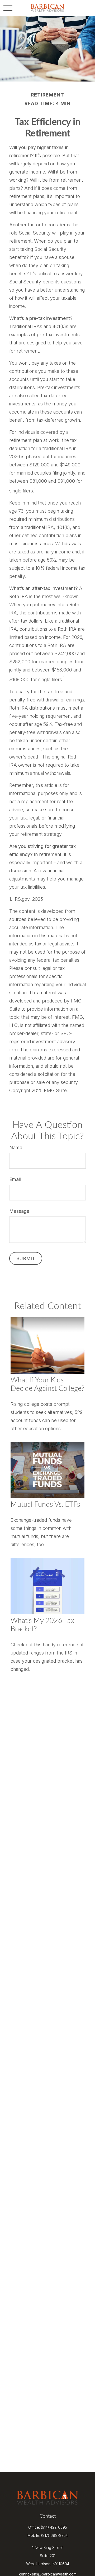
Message (19, 1211)
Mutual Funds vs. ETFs (45, 1505)
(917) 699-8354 (54, 2535)
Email (15, 1179)
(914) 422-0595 (54, 2527)
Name (16, 1147)
